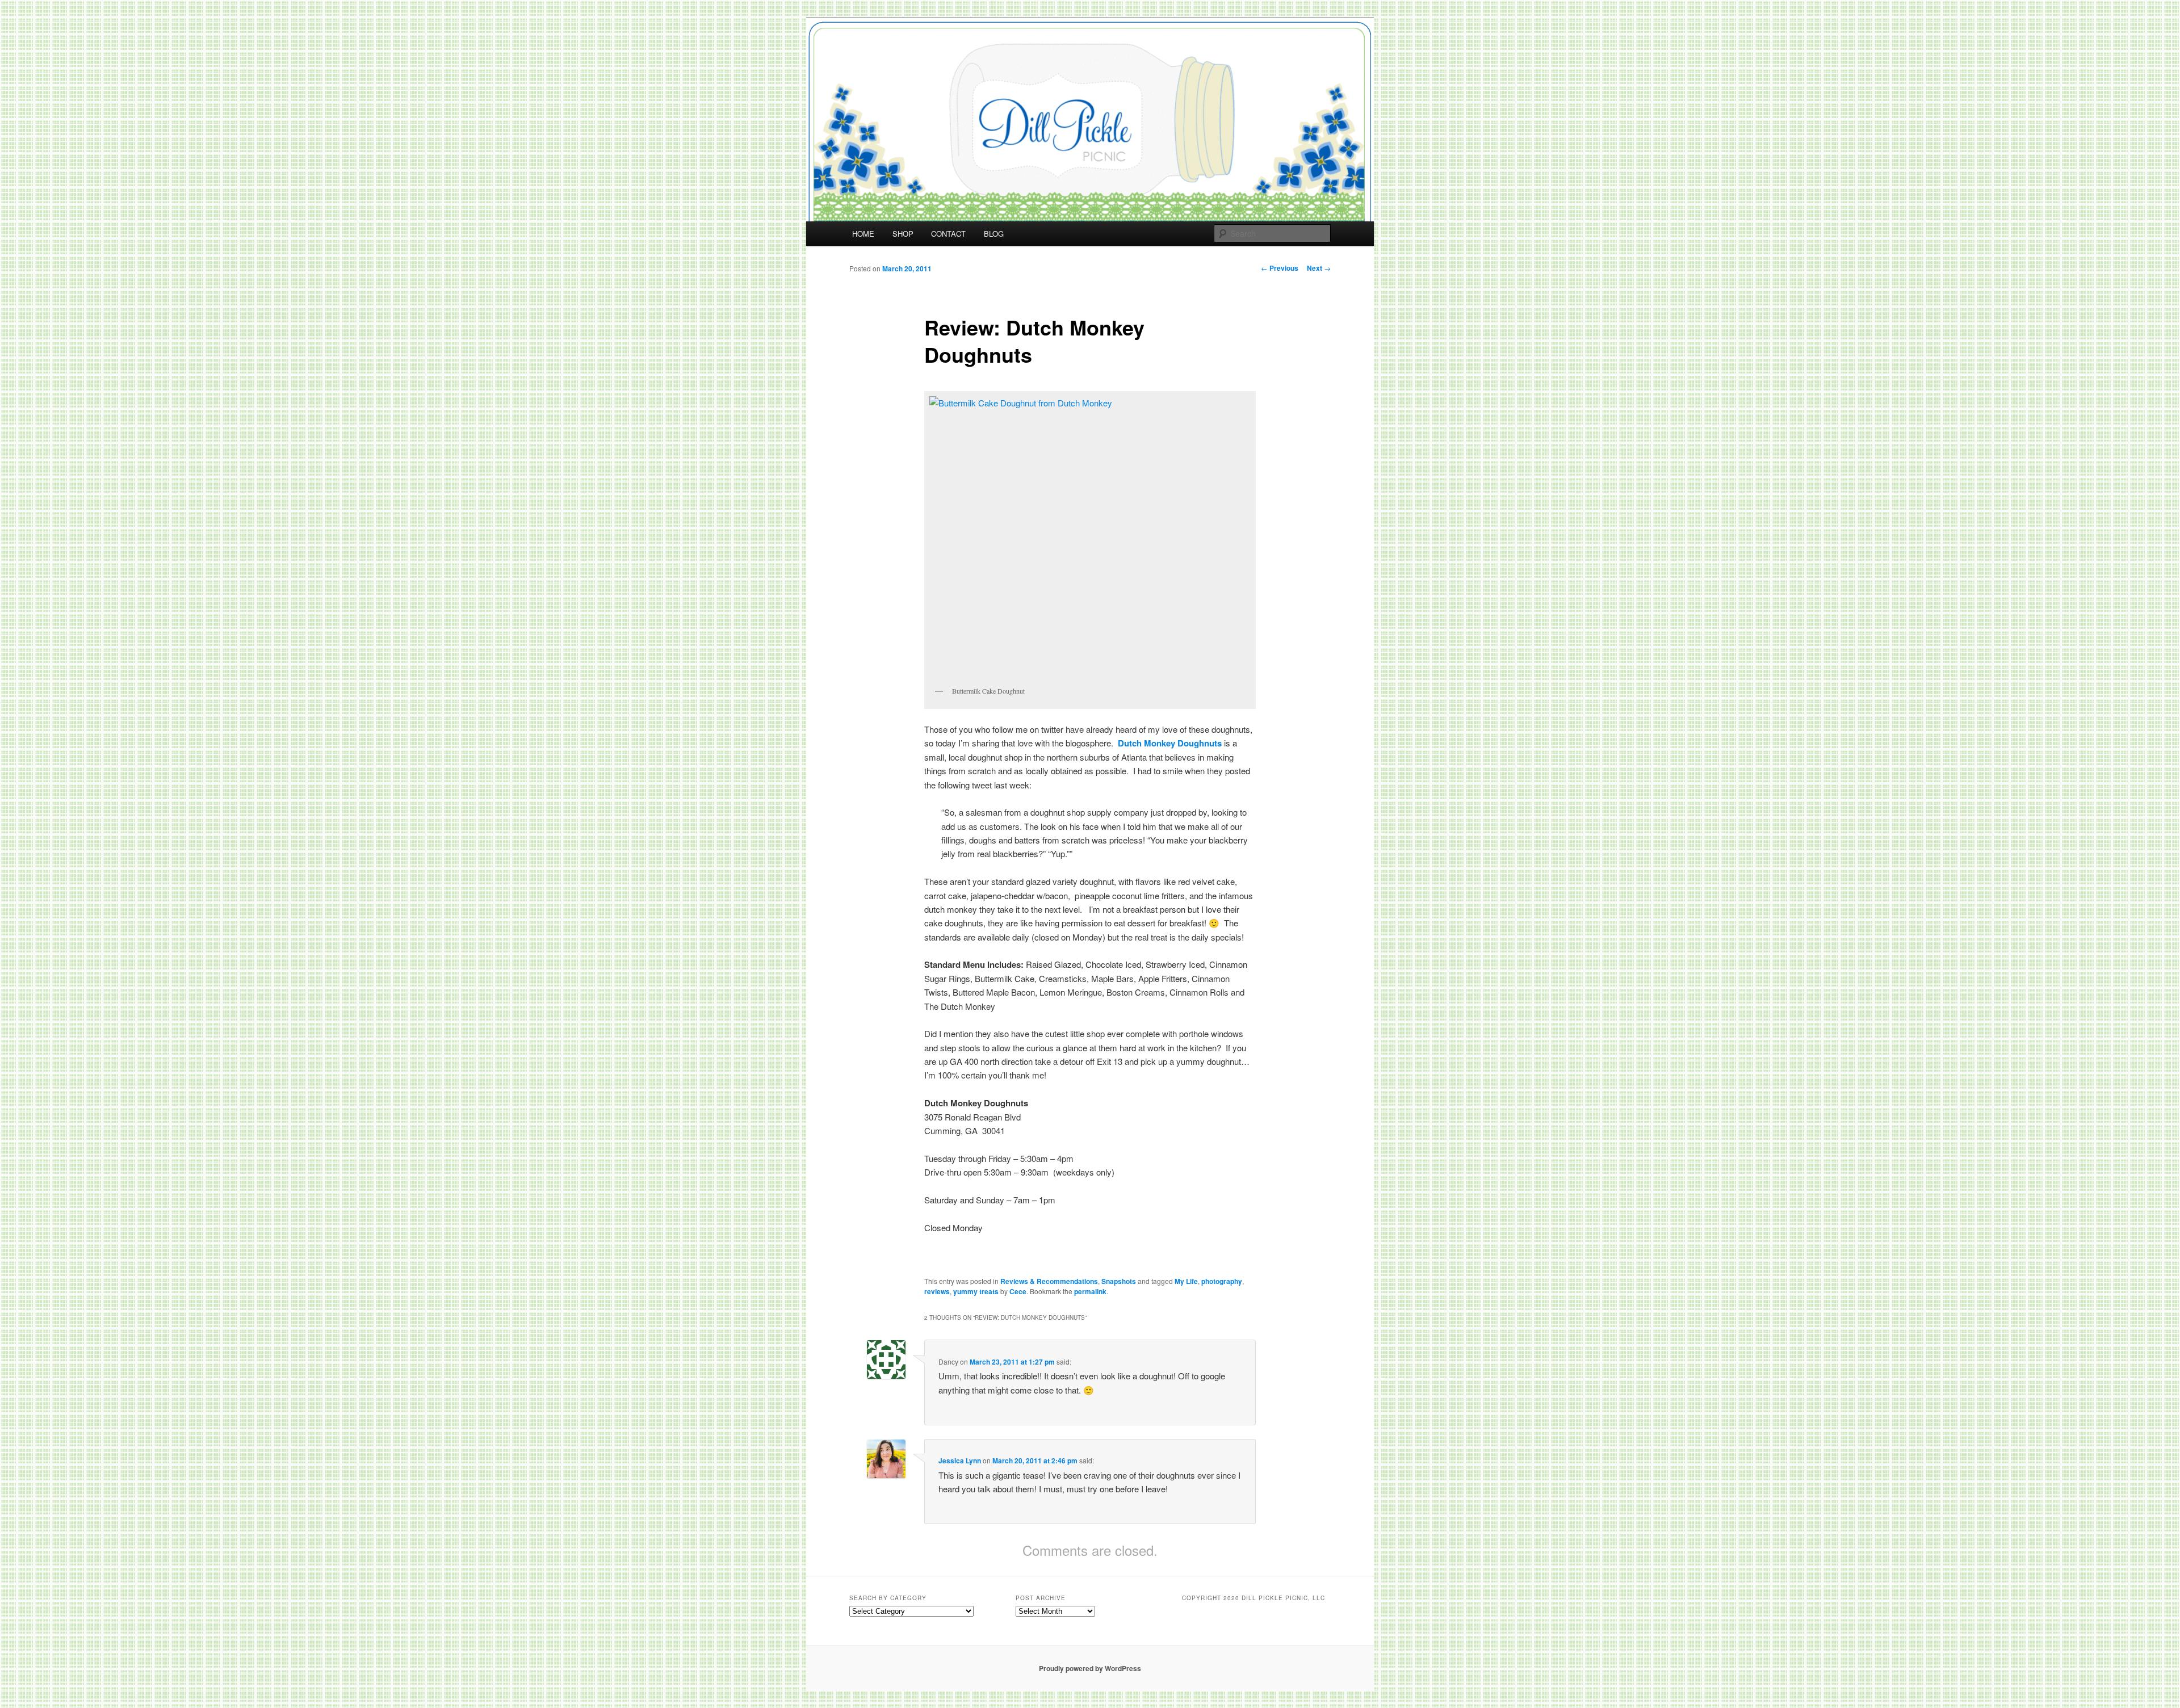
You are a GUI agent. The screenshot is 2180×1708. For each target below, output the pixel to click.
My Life (1186, 1281)
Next (1319, 268)
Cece (1018, 1291)
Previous (1280, 268)
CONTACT (948, 234)
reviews (937, 1291)
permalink (1090, 1291)
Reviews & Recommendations (1049, 1281)
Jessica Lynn (960, 1461)
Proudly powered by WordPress (1090, 1668)
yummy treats (976, 1291)
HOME (863, 234)
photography (1222, 1281)
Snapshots (1119, 1281)
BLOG (994, 234)
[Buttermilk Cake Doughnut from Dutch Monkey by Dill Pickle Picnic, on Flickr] (1090, 538)
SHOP (903, 234)
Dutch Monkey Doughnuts (1170, 743)
